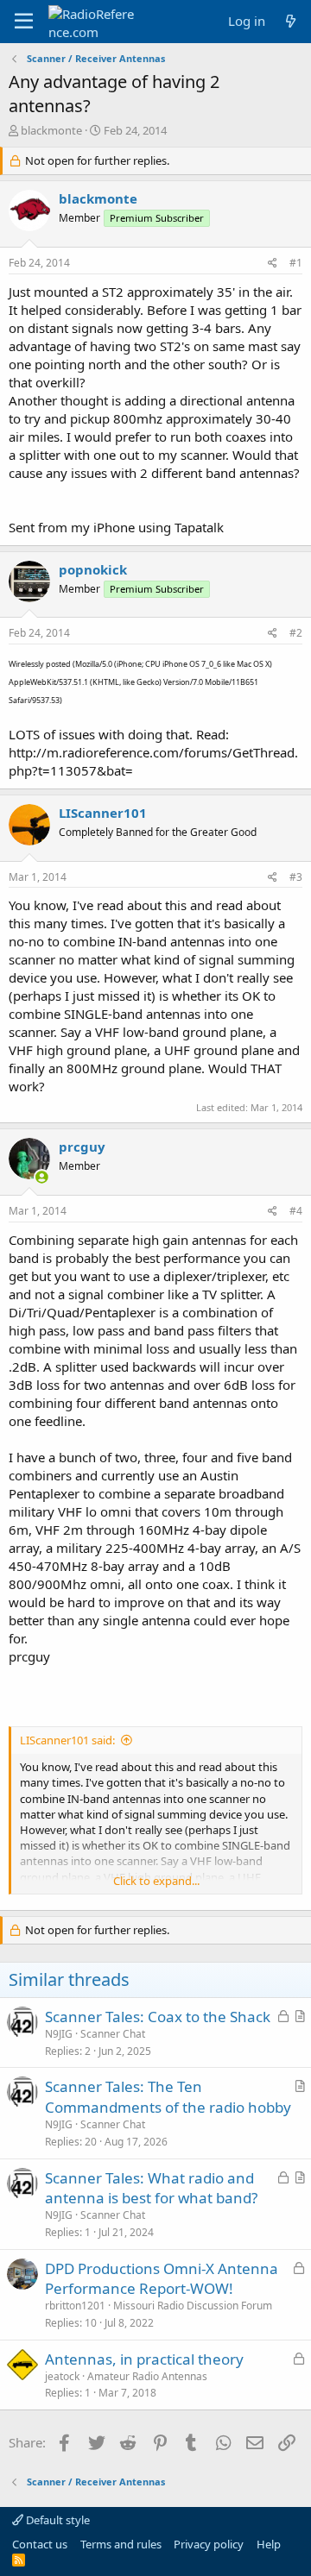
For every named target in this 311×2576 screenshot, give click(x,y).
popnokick (93, 569)
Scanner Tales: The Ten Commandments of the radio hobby (168, 2097)
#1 (296, 263)
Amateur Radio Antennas (147, 2376)
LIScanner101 (103, 813)
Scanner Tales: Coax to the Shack (158, 2017)
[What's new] (291, 21)
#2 (296, 633)
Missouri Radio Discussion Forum (193, 2306)
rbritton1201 (75, 2306)
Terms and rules (121, 2544)
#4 (296, 1211)
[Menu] (24, 22)
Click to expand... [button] (156, 1881)
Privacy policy (209, 2544)
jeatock (62, 2376)
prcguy (82, 1147)
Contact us (40, 2544)
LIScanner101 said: (67, 1740)
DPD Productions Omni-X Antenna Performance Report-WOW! (162, 2279)
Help (269, 2544)
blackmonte (51, 130)
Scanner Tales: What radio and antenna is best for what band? (151, 2188)
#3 (296, 877)
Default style (57, 2520)
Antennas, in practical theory (144, 2359)
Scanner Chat (113, 2034)
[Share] (273, 264)
